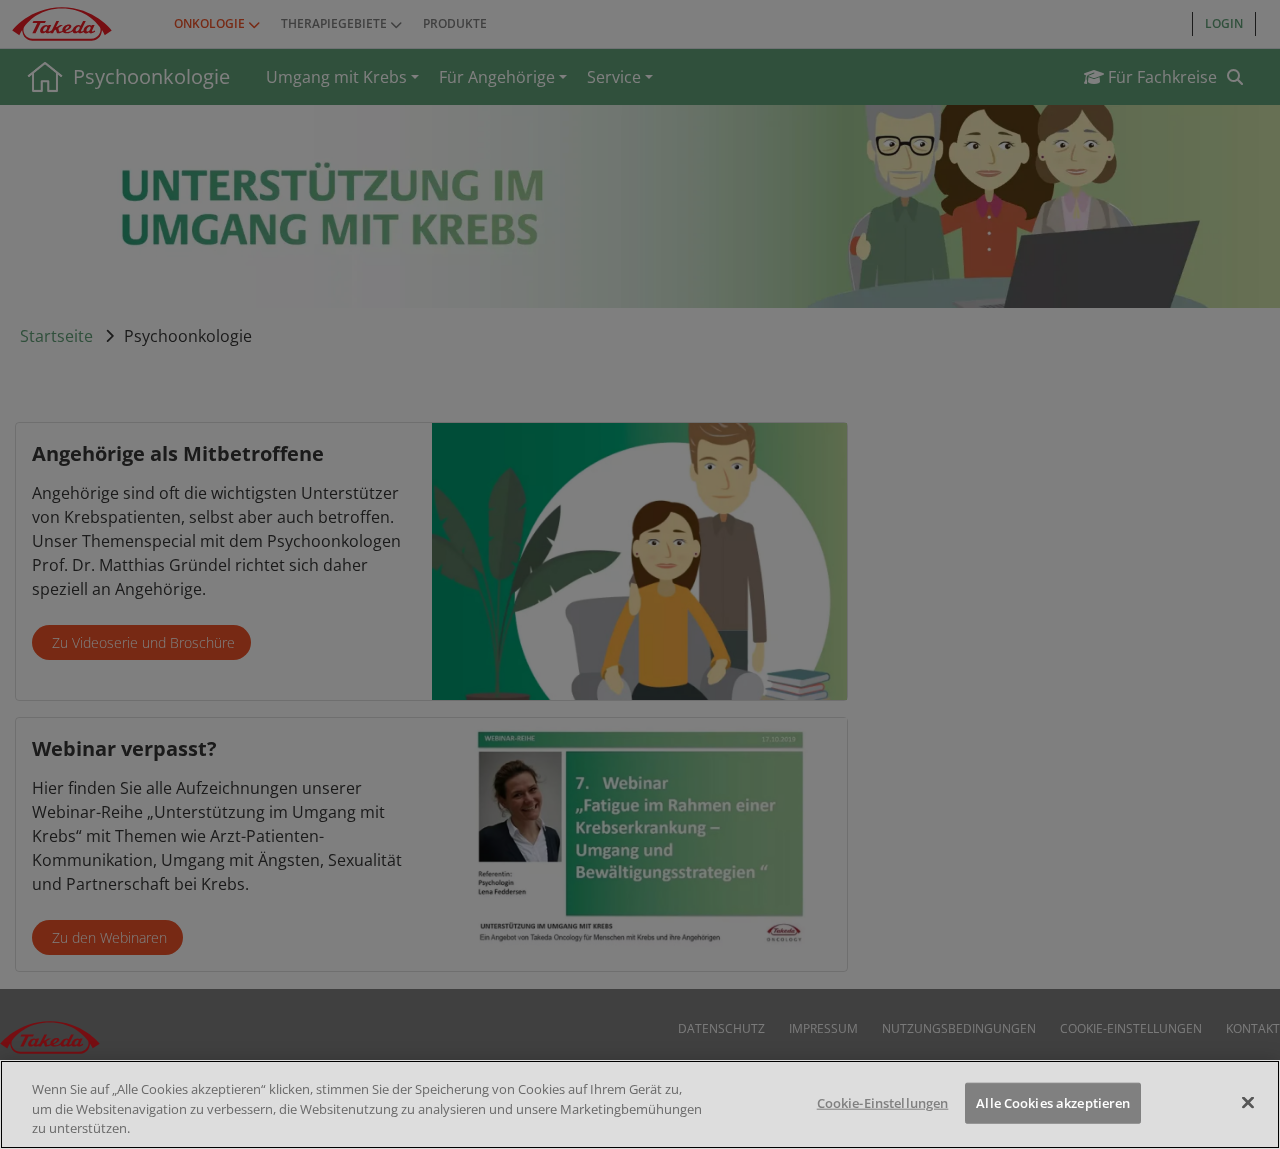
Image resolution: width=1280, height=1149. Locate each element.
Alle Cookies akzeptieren (1053, 1102)
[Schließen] (1248, 1102)
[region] (640, 1104)
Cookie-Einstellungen (883, 1102)
